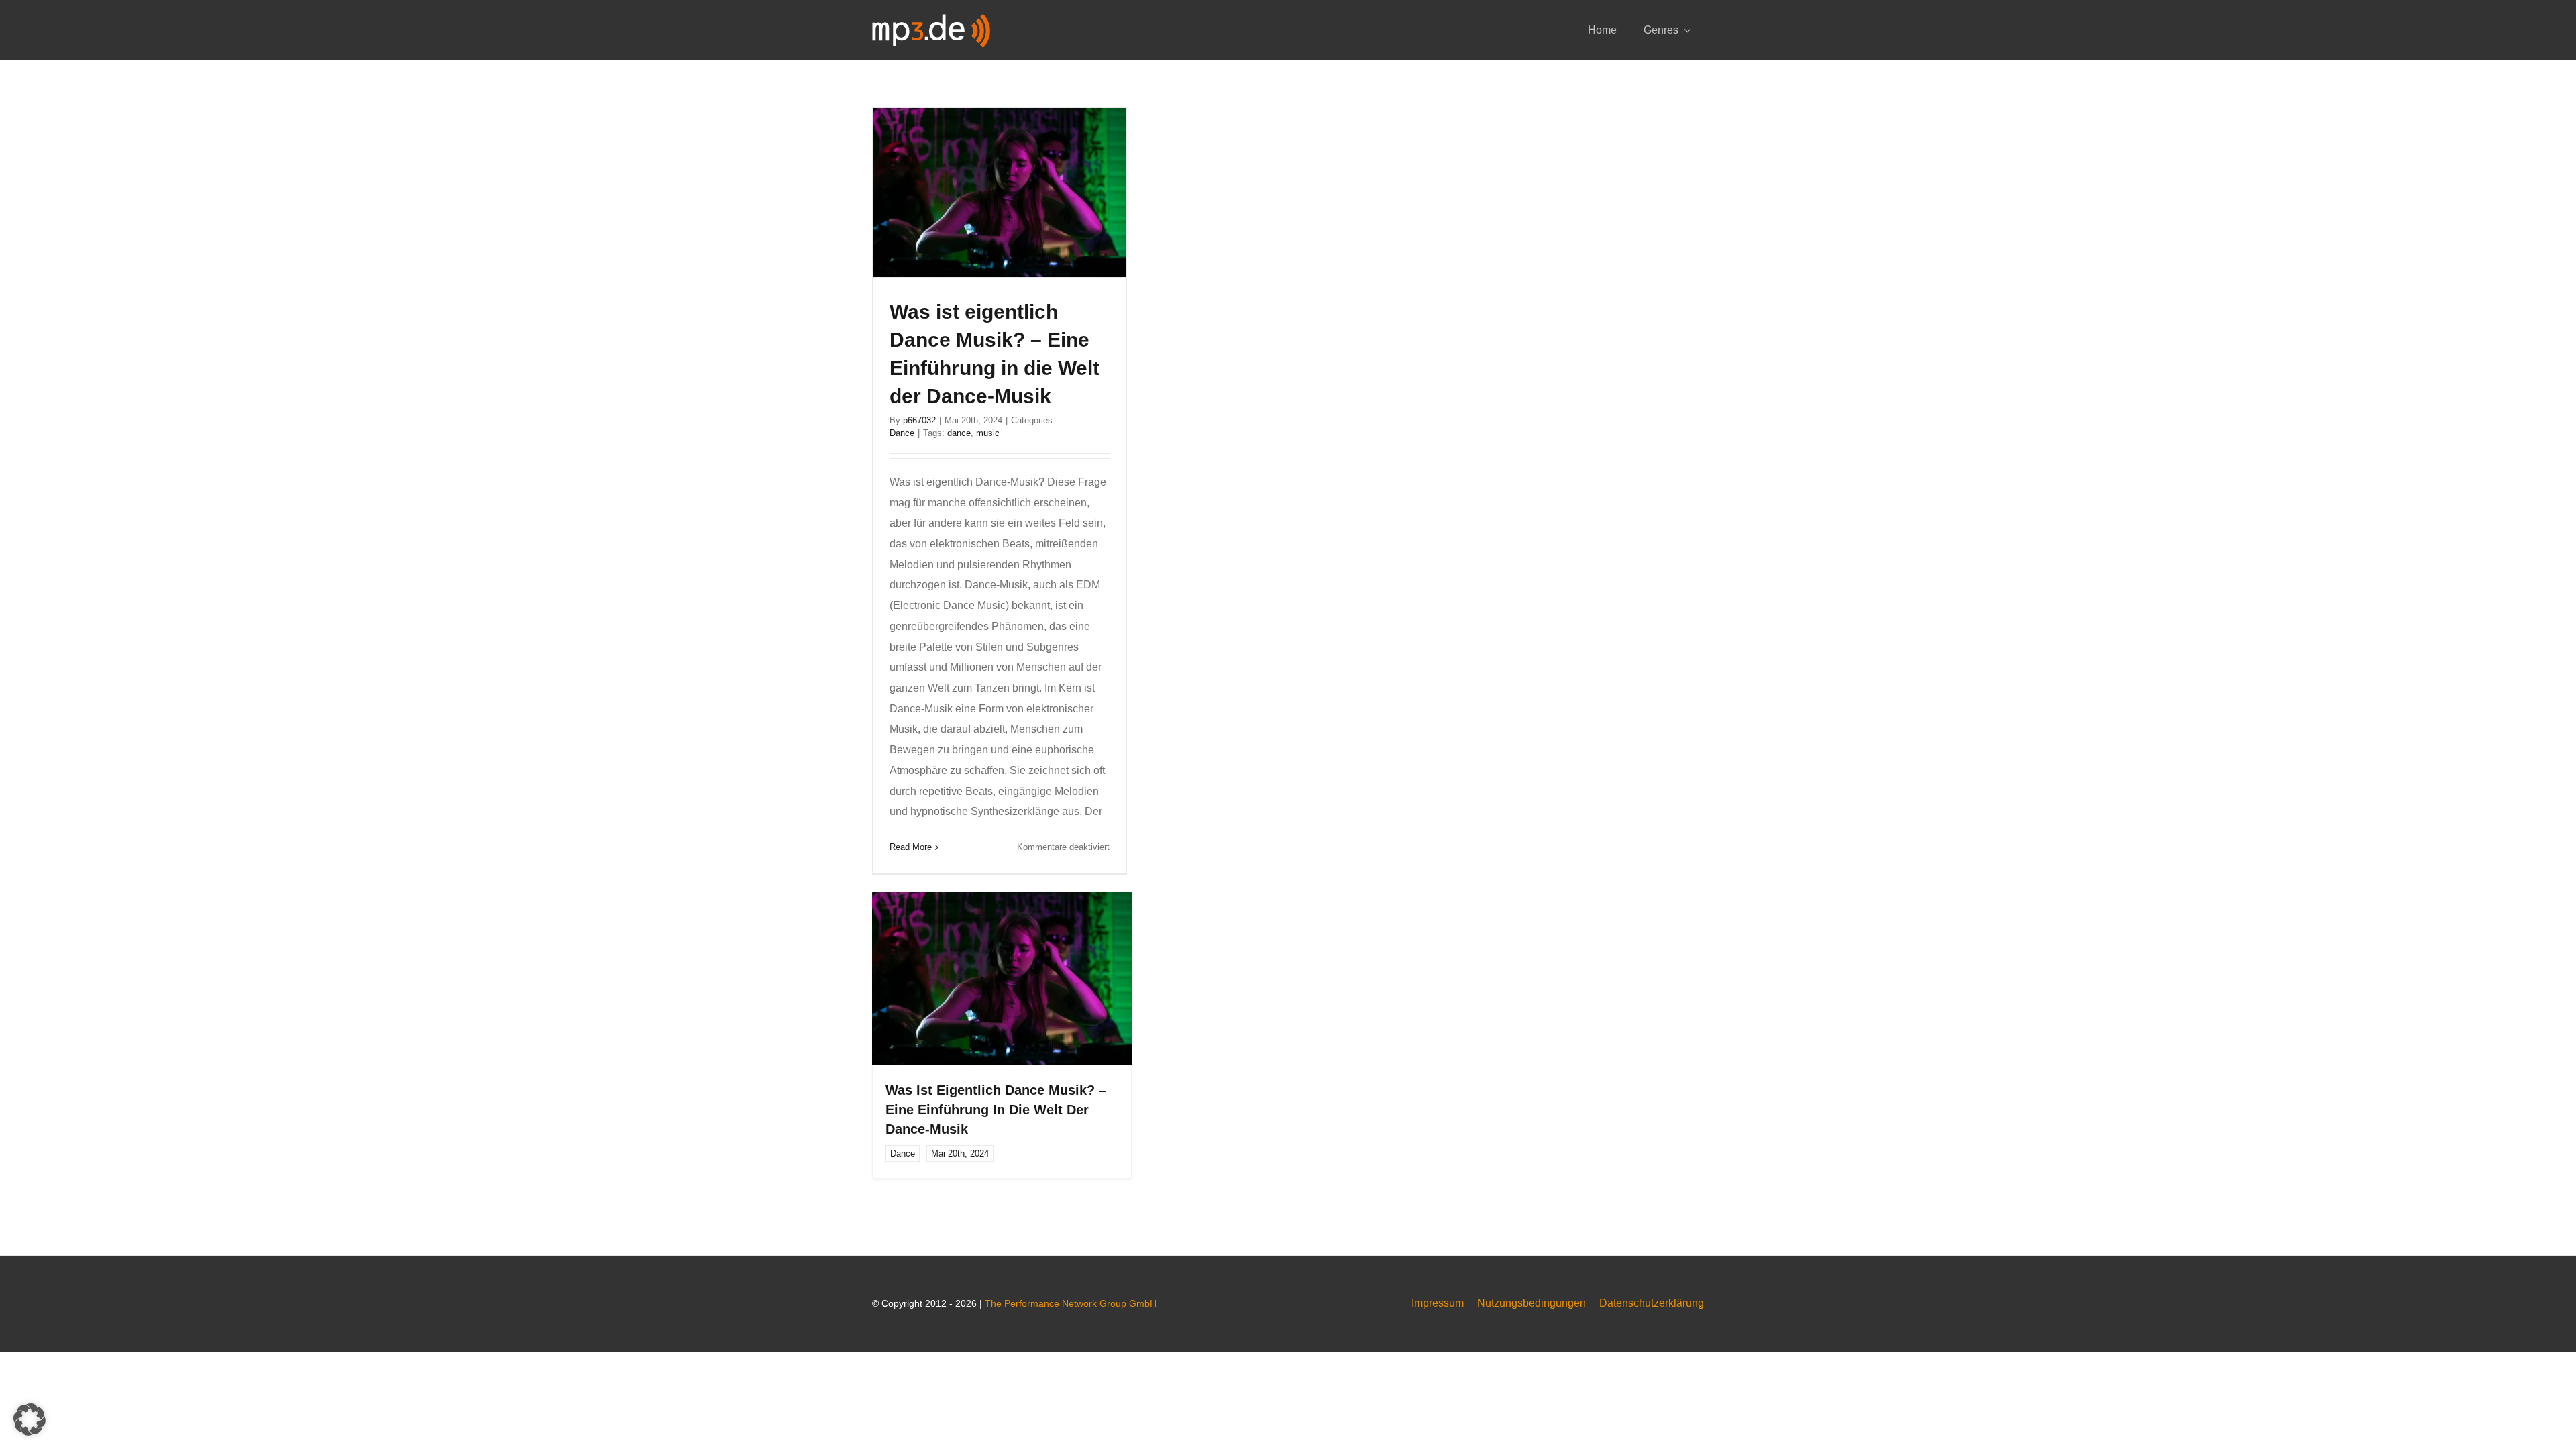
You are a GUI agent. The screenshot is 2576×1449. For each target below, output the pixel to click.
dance (959, 433)
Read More (911, 847)
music (988, 433)
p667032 (919, 420)
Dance (902, 433)
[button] (30, 1419)
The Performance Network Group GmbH (1071, 1303)
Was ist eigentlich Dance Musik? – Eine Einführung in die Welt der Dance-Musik (996, 1110)
